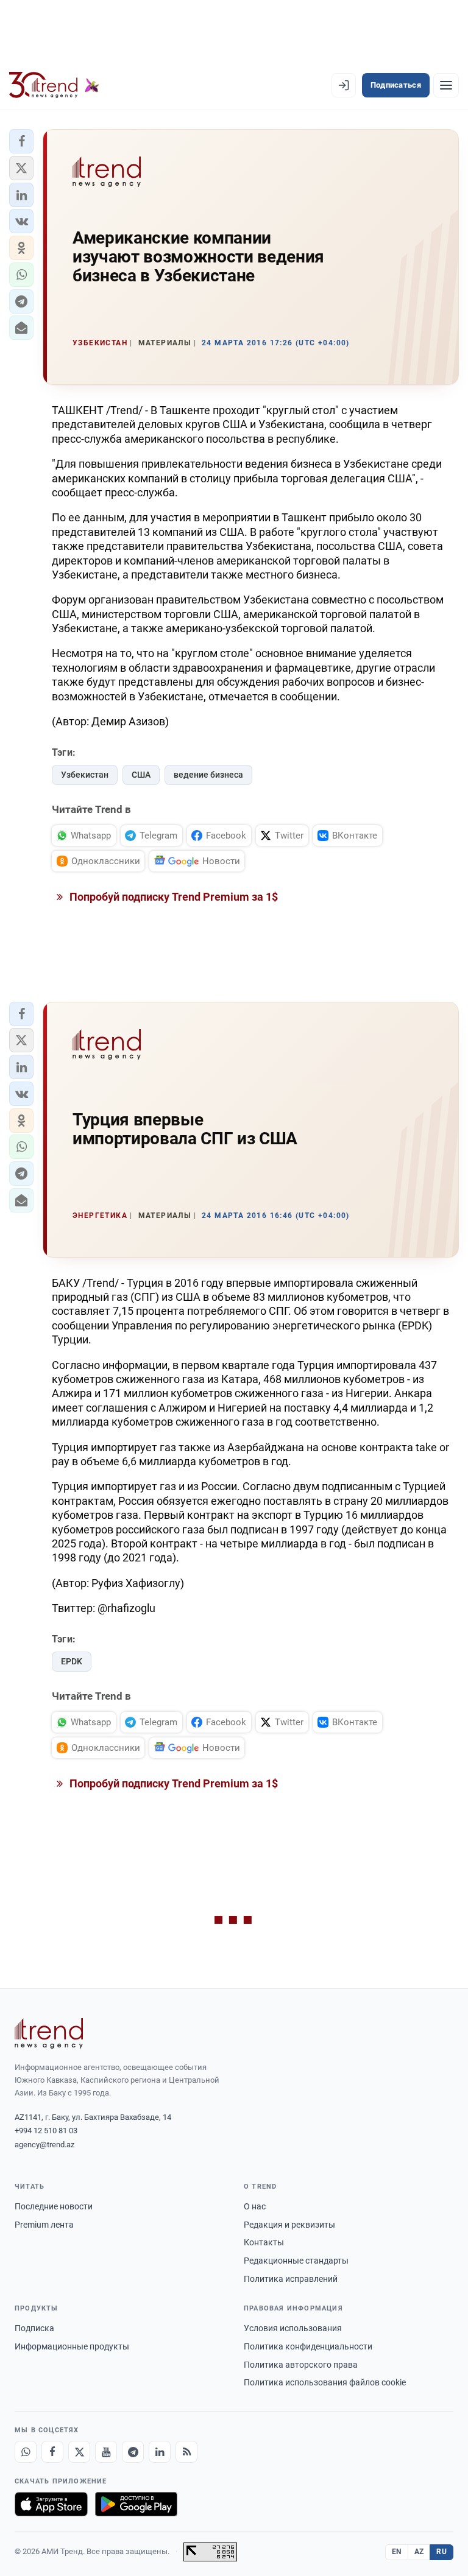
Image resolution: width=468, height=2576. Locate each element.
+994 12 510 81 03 (46, 2131)
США (141, 775)
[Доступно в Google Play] (136, 2504)
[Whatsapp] (26, 2452)
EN (397, 2552)
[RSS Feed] (186, 2452)
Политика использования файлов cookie (325, 2382)
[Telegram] (133, 2452)
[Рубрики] (446, 85)
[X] (79, 2452)
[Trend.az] (54, 85)
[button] (21, 141)
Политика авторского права (301, 2365)
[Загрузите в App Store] (51, 2504)
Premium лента (44, 2225)
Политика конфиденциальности (308, 2346)
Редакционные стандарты (296, 2261)
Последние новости (54, 2206)
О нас (255, 2206)
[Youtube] (106, 2452)
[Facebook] (52, 2452)
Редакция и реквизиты (289, 2225)
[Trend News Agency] (49, 2033)
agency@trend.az (44, 2145)
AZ (419, 2552)
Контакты (264, 2242)
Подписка (34, 2328)
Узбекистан (85, 775)
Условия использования (293, 2328)
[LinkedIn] (160, 2452)
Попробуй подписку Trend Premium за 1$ (172, 897)
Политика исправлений (291, 2279)
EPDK (72, 1661)
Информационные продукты (72, 2346)
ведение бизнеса (208, 775)
